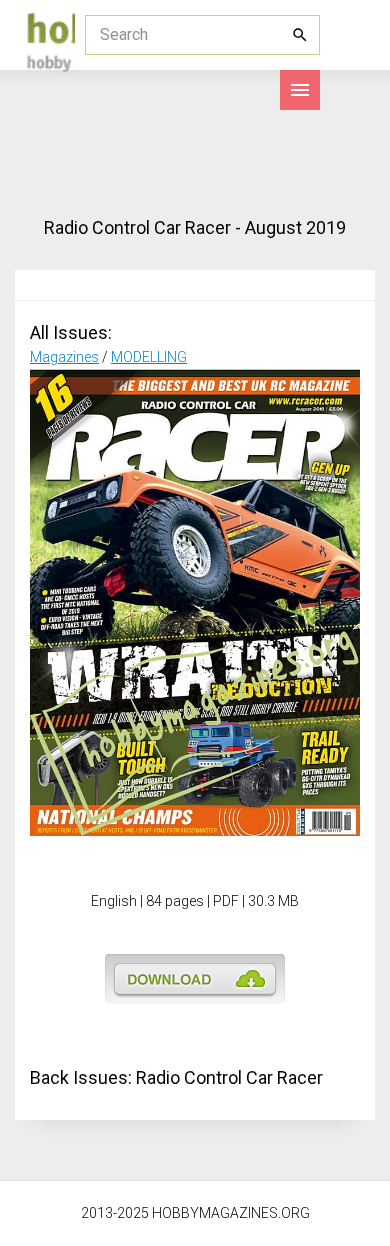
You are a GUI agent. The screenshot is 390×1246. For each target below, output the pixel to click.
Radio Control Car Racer (229, 1077)
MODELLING (149, 357)
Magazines (64, 357)
